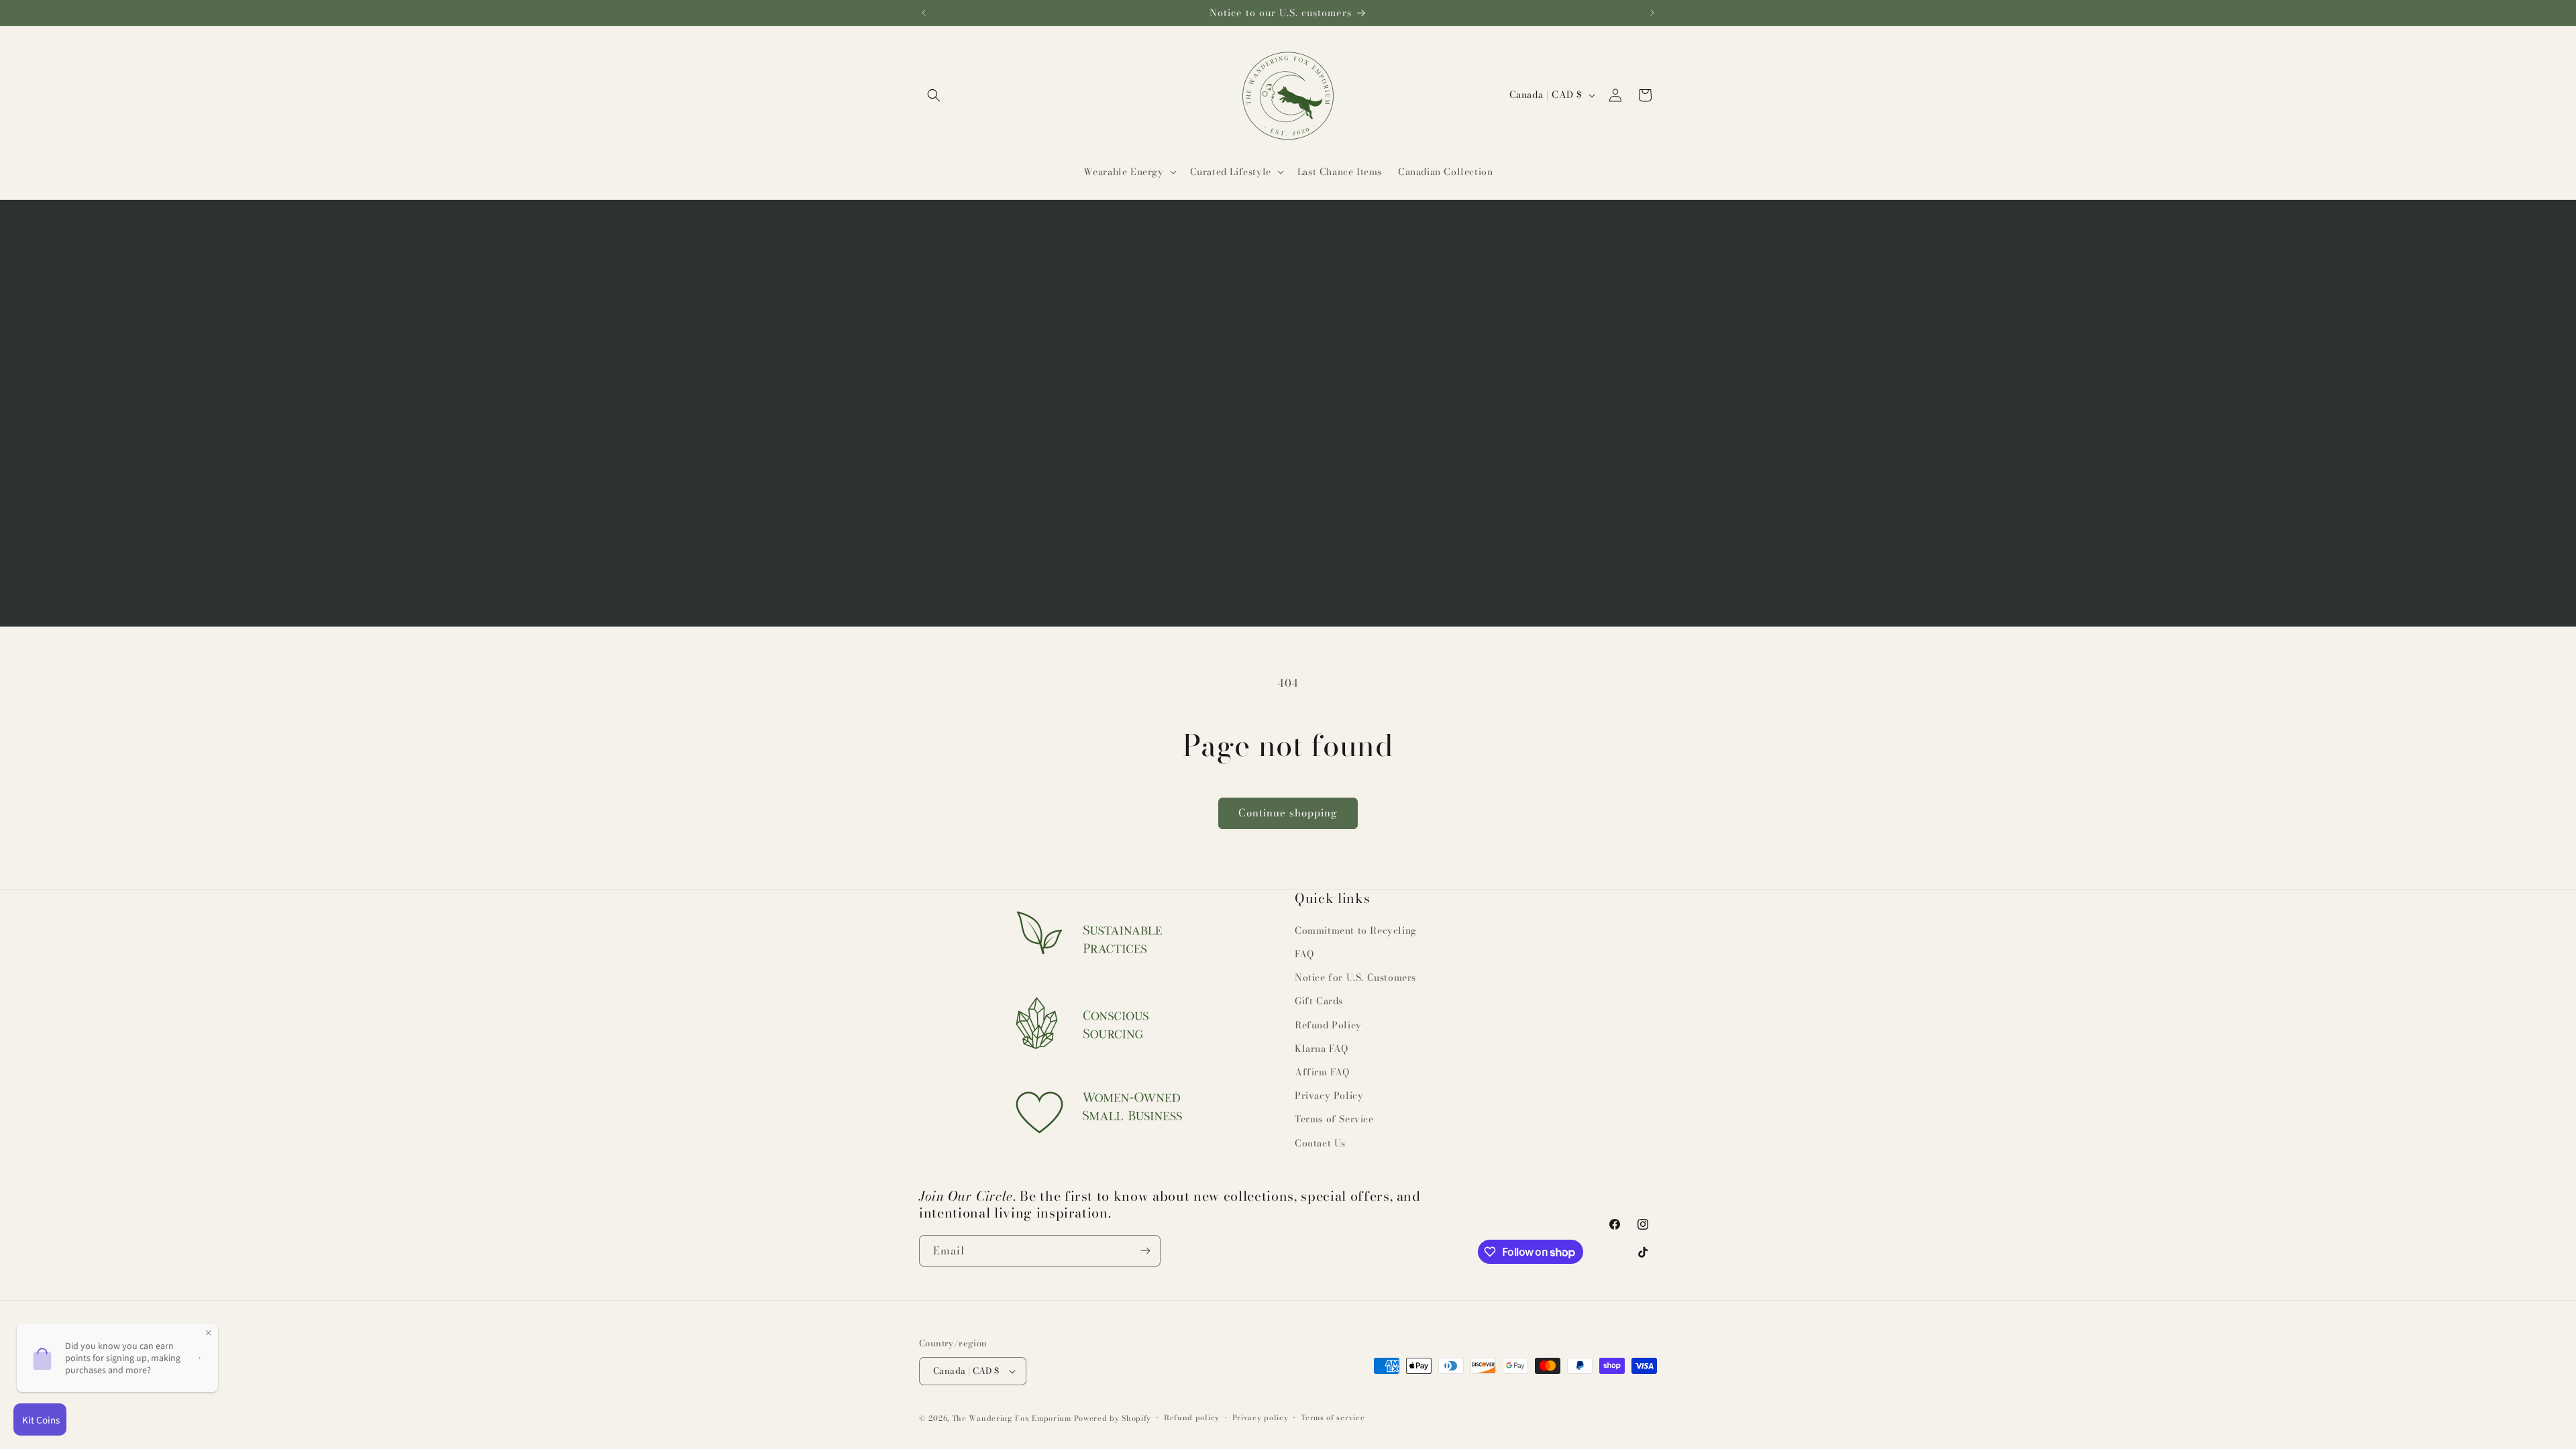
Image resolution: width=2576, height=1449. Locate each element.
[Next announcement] (1652, 13)
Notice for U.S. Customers (1355, 977)
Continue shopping (1288, 813)
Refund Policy (1328, 1025)
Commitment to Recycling (1356, 930)
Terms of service (1333, 1417)
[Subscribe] (1145, 1251)
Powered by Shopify (1113, 1418)
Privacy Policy (1329, 1095)
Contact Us (1320, 1143)
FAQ (1304, 954)
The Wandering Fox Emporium (1012, 1418)
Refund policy (1192, 1417)
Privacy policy (1260, 1417)
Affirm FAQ (1322, 1072)
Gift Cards (1319, 1001)
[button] (934, 95)
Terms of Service (1334, 1119)
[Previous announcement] (924, 13)
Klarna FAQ (1322, 1049)
